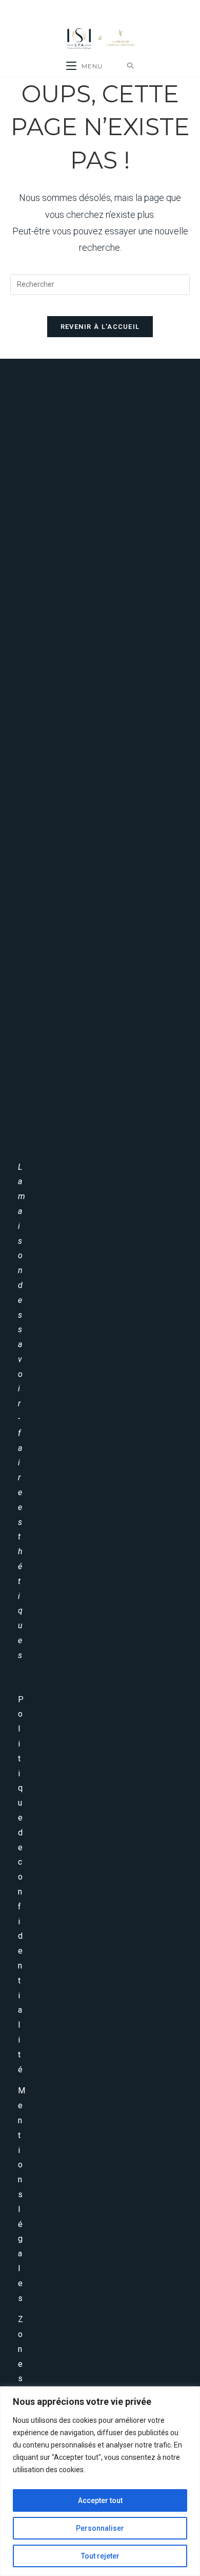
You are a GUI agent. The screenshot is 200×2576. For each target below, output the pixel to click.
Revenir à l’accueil (100, 327)
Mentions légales (22, 2194)
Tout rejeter (100, 2556)
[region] (100, 2481)
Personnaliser (100, 2528)
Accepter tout (100, 2500)
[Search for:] (131, 66)
